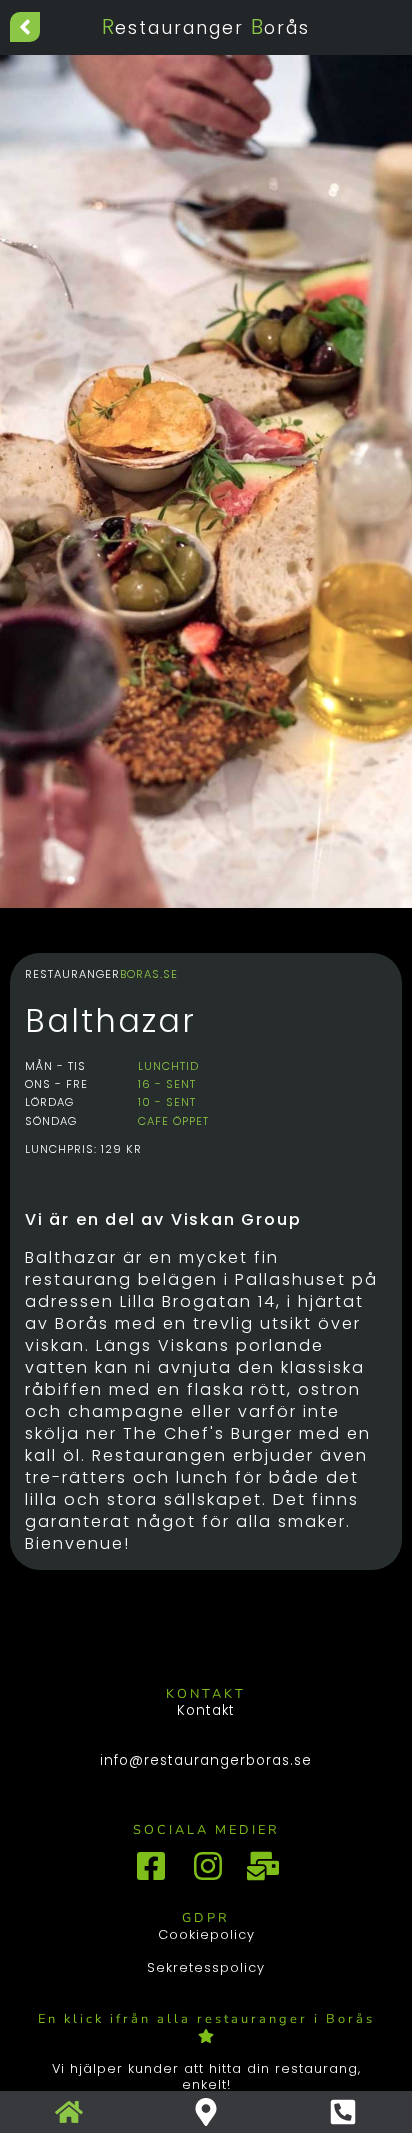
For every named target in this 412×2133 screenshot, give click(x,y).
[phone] (343, 2112)
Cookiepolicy (206, 1934)
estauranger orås (206, 27)
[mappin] (206, 2112)
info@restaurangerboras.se (206, 1761)
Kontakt (206, 1711)
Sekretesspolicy (206, 1967)
